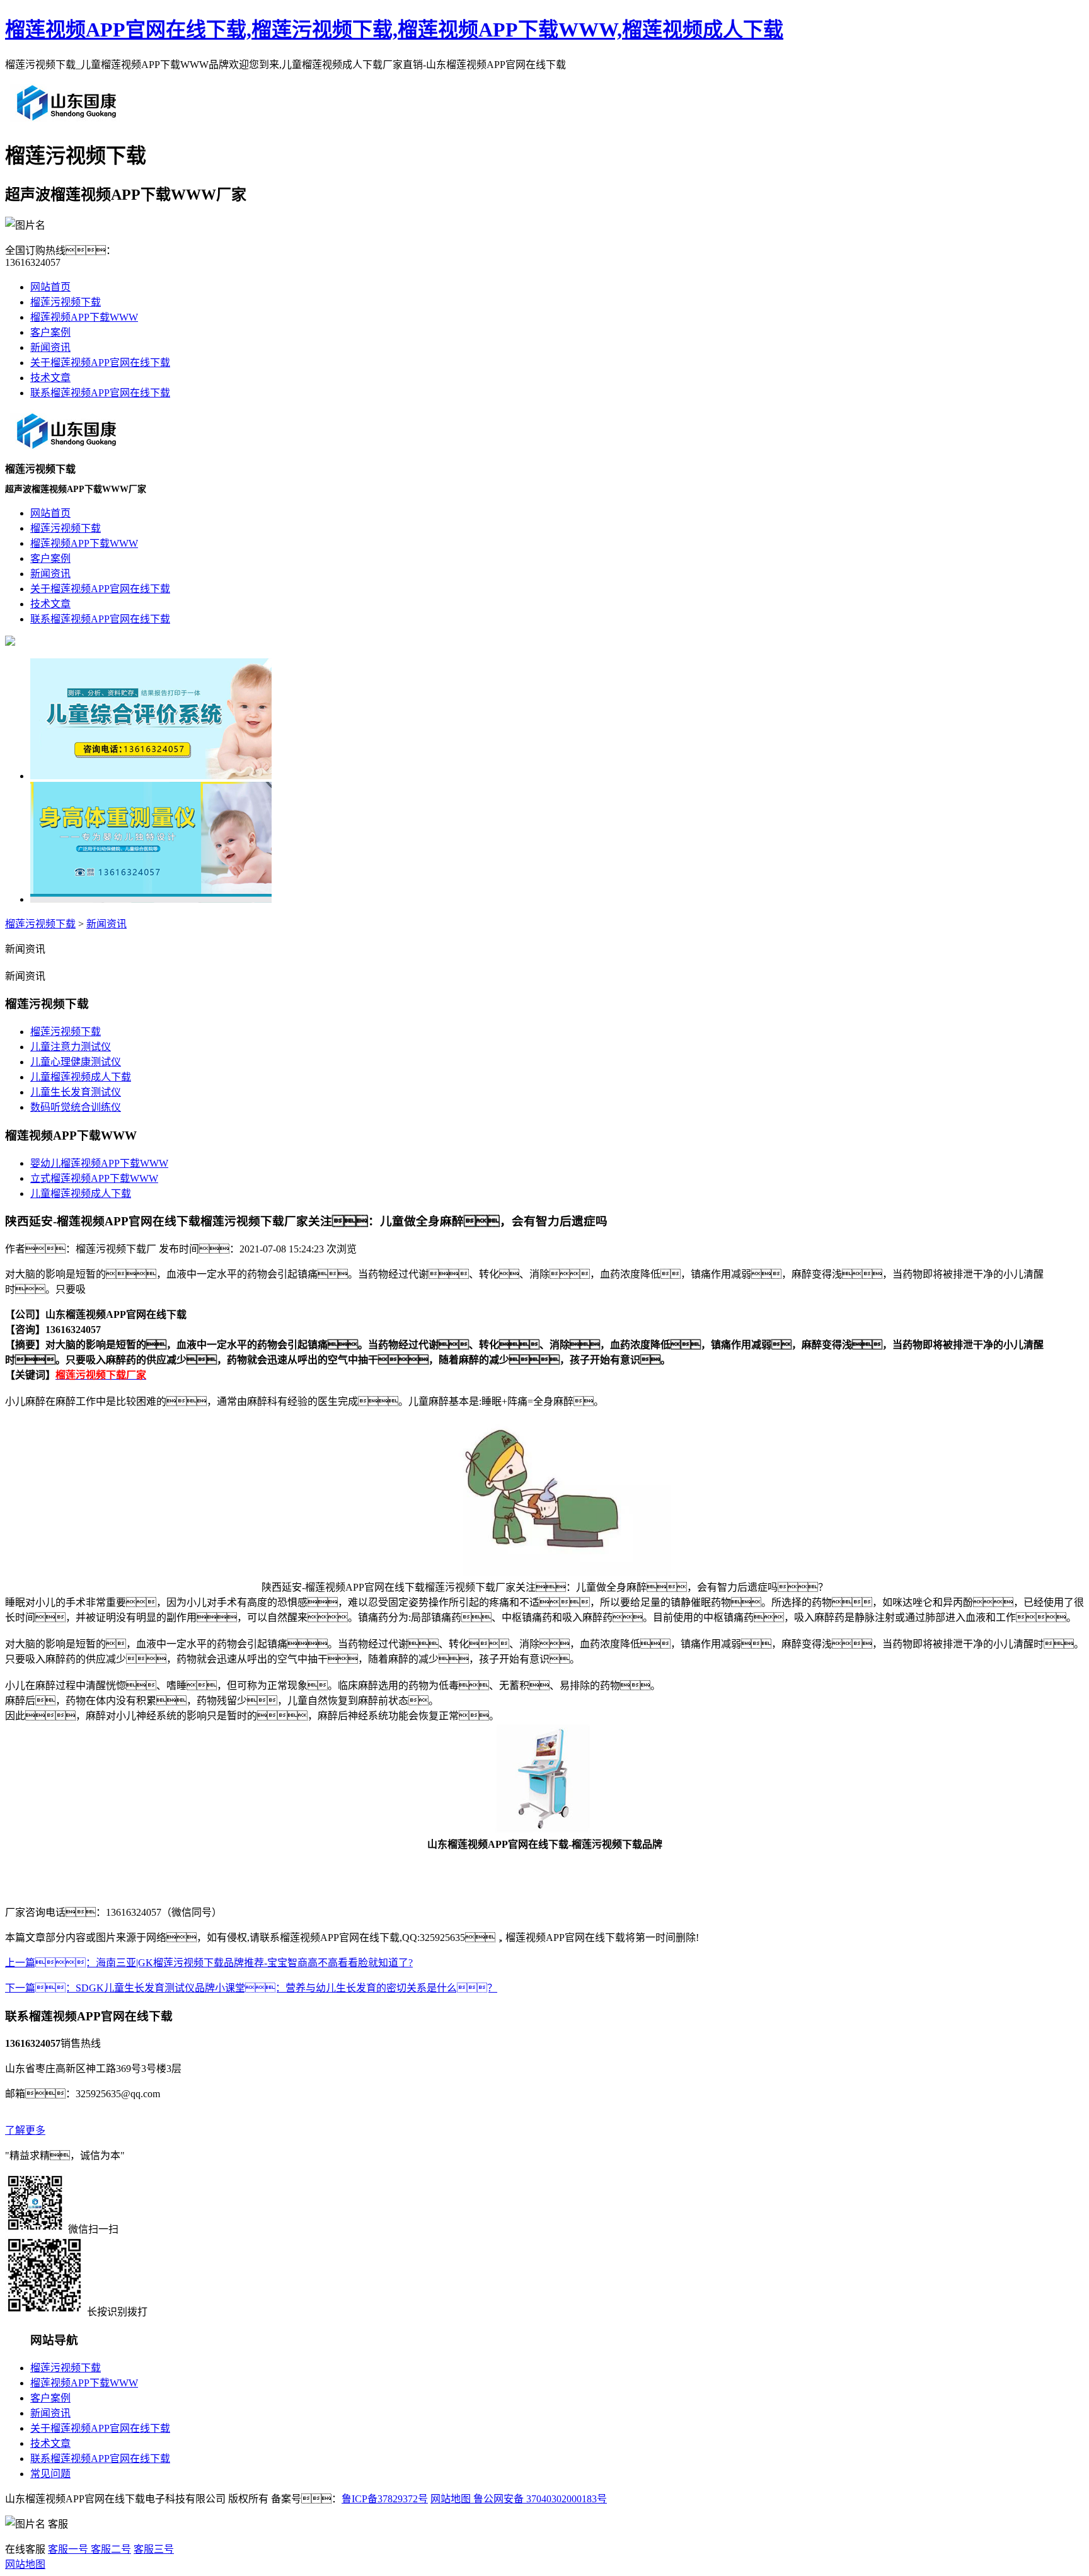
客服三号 (154, 2549)
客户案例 (50, 332)
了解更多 (25, 2130)
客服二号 (110, 2549)
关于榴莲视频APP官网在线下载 (100, 363)
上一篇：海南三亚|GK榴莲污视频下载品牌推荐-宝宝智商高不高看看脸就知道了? (209, 1963)
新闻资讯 (50, 347)
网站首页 (50, 287)
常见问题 (50, 2474)
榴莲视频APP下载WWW (84, 317)
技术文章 (50, 378)
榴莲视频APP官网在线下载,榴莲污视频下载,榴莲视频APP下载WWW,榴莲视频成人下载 (394, 30)
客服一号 (68, 2549)
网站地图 (451, 2499)
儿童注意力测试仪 (71, 1047)
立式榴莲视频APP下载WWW (94, 1178)
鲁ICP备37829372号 (385, 2499)
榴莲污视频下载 (66, 302)
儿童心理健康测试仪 (76, 1062)
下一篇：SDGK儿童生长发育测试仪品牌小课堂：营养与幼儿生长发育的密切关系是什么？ (251, 1988)
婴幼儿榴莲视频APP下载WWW (99, 1163)
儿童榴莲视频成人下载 (81, 1077)
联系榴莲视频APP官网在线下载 (100, 393)
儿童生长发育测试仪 (76, 1092)
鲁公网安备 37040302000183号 (539, 2499)
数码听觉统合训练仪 (76, 1107)
